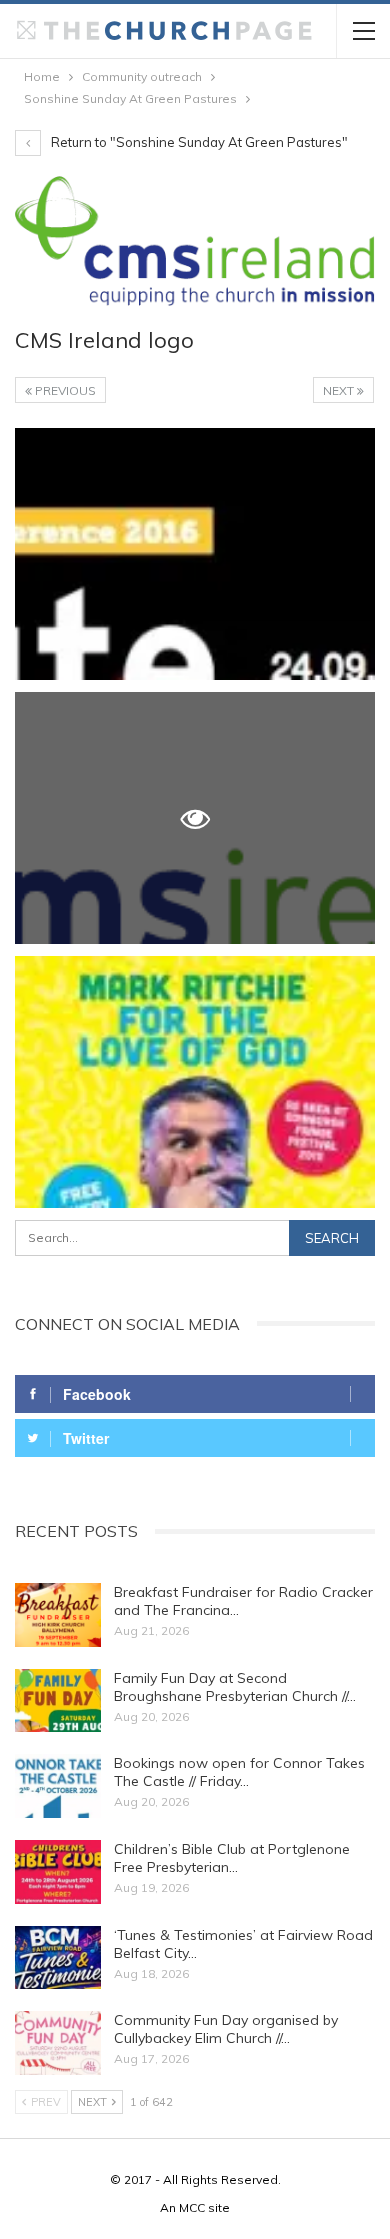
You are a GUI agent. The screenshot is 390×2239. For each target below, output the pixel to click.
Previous (64, 390)
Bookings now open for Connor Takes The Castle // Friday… (239, 1772)
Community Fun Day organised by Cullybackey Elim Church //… (226, 2029)
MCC (192, 2207)
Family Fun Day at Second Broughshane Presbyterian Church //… (235, 1687)
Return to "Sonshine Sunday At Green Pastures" (198, 142)
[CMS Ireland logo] (195, 554)
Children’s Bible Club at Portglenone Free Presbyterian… (232, 1858)
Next (340, 390)
